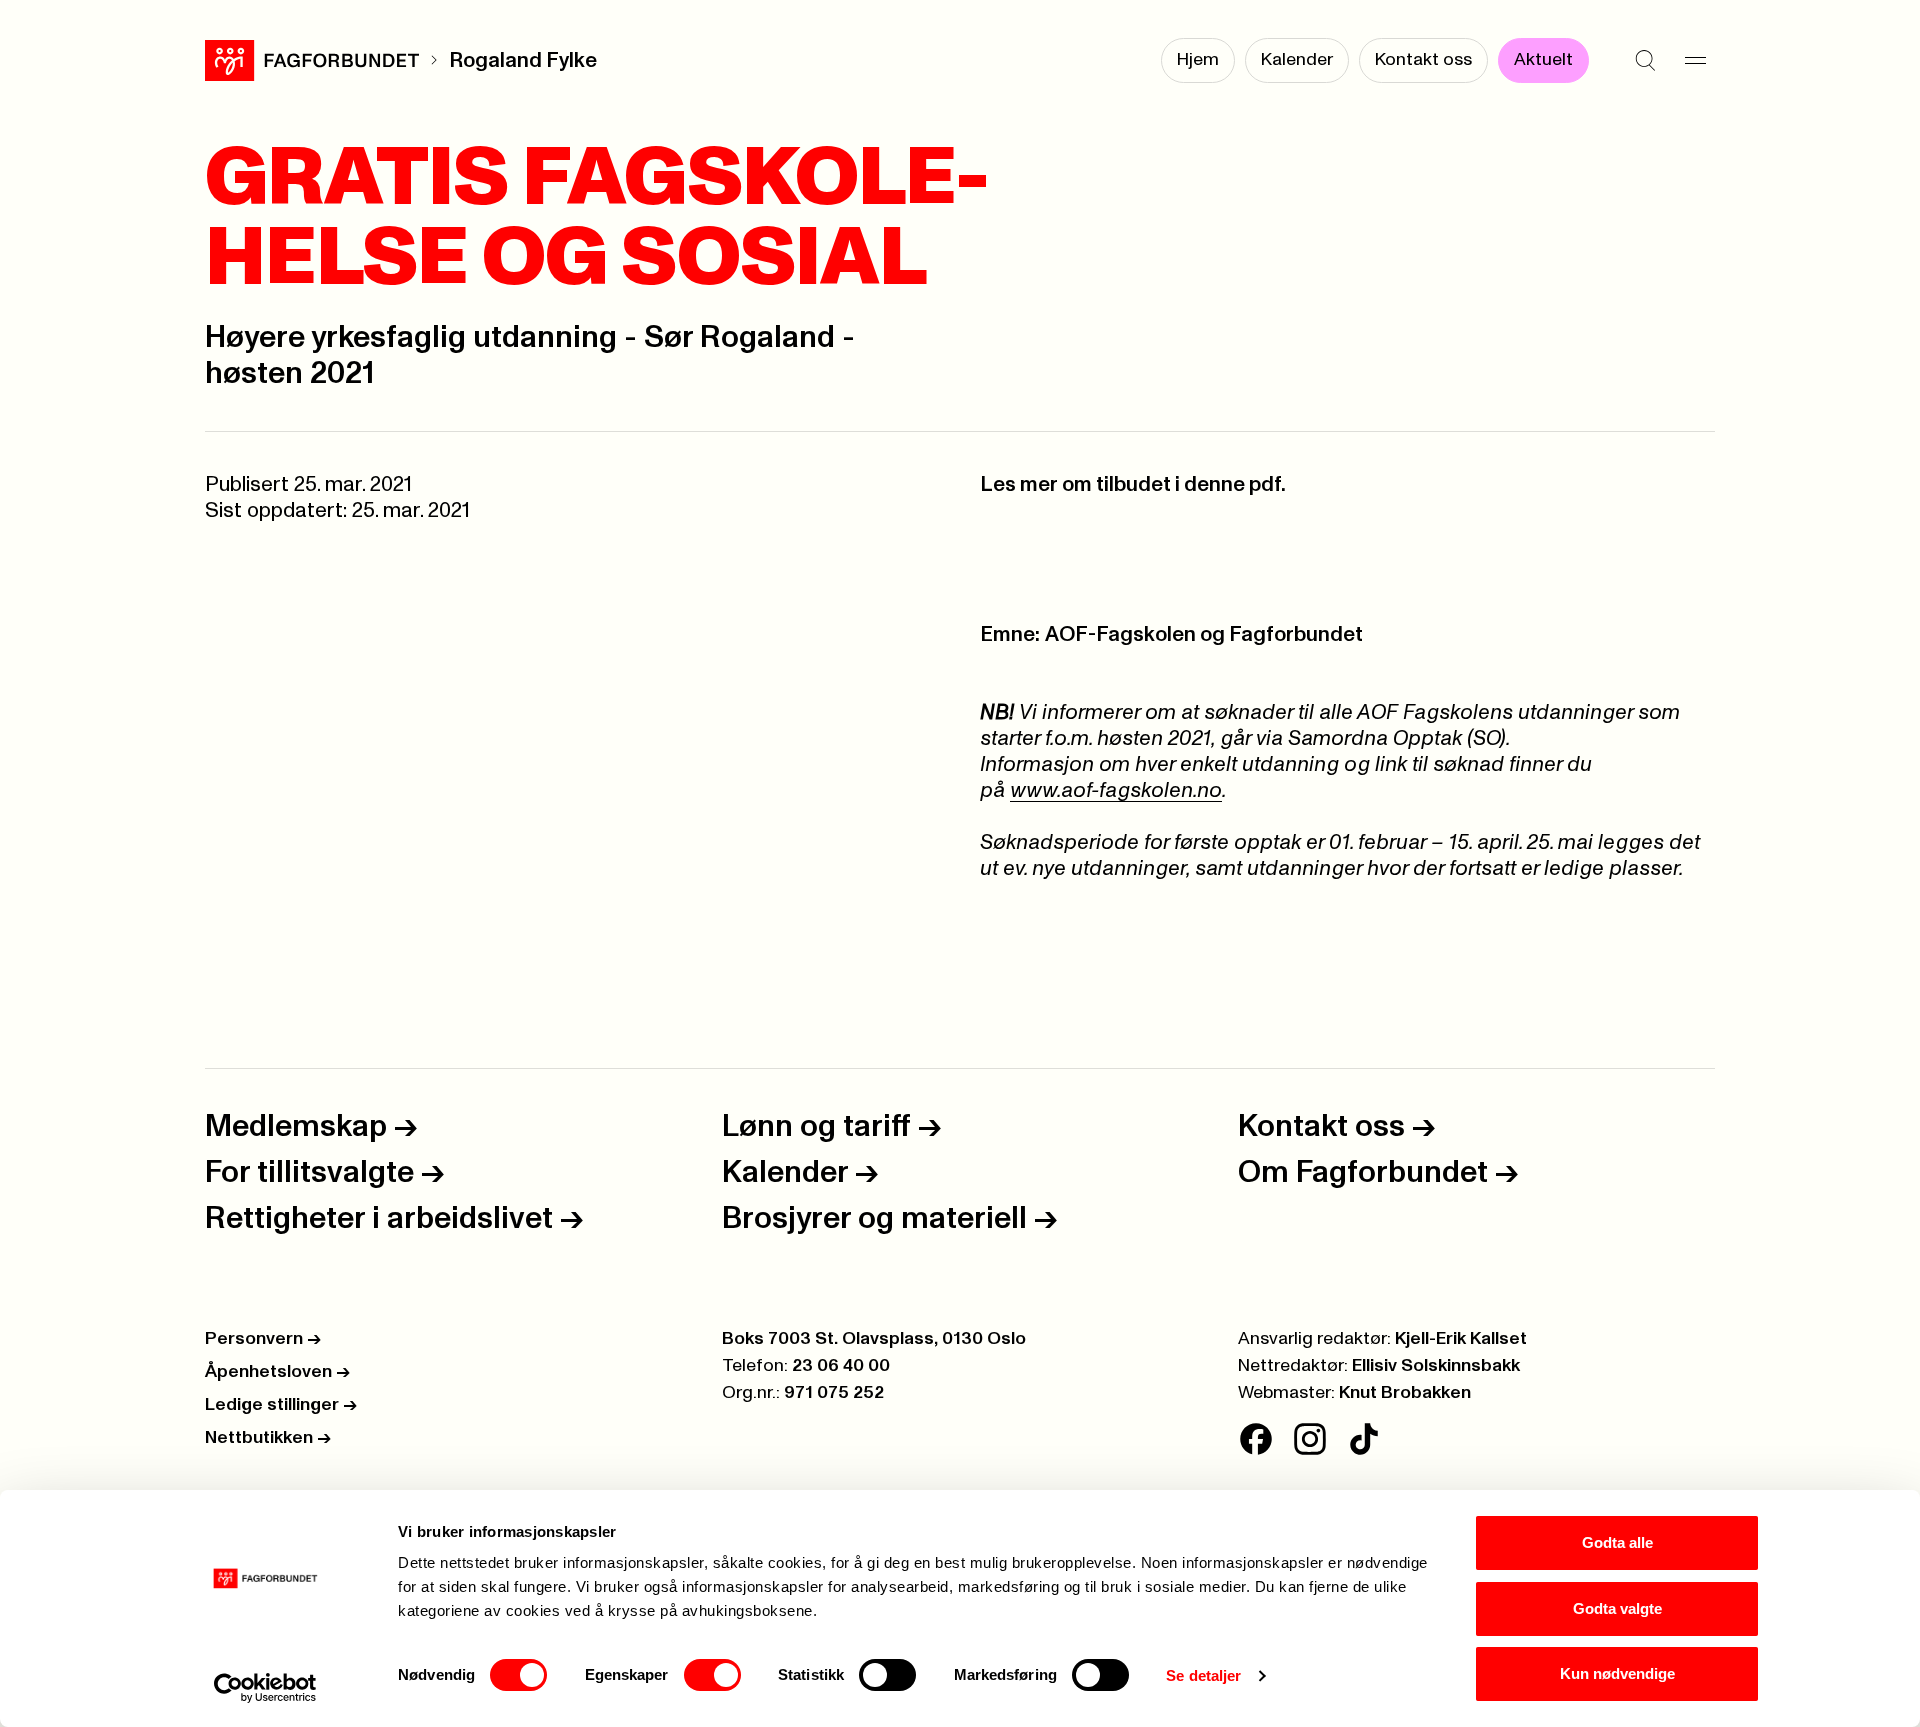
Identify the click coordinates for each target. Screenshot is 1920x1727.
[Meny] (1695, 60)
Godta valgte (1617, 1608)
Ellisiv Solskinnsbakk (1436, 1366)
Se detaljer (1203, 1675)
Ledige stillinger (281, 1405)
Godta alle (1617, 1542)
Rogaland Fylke (523, 60)
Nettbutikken (268, 1438)
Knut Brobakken (1405, 1393)
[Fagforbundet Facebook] (1256, 1439)
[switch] (712, 1675)
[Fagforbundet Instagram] (1310, 1439)
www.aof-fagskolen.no (1116, 790)
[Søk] (1645, 60)
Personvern (263, 1339)
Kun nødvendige (1617, 1673)
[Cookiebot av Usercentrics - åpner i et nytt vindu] (265, 1688)
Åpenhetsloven (277, 1372)
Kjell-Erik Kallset (1461, 1339)
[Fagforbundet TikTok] (1364, 1439)
